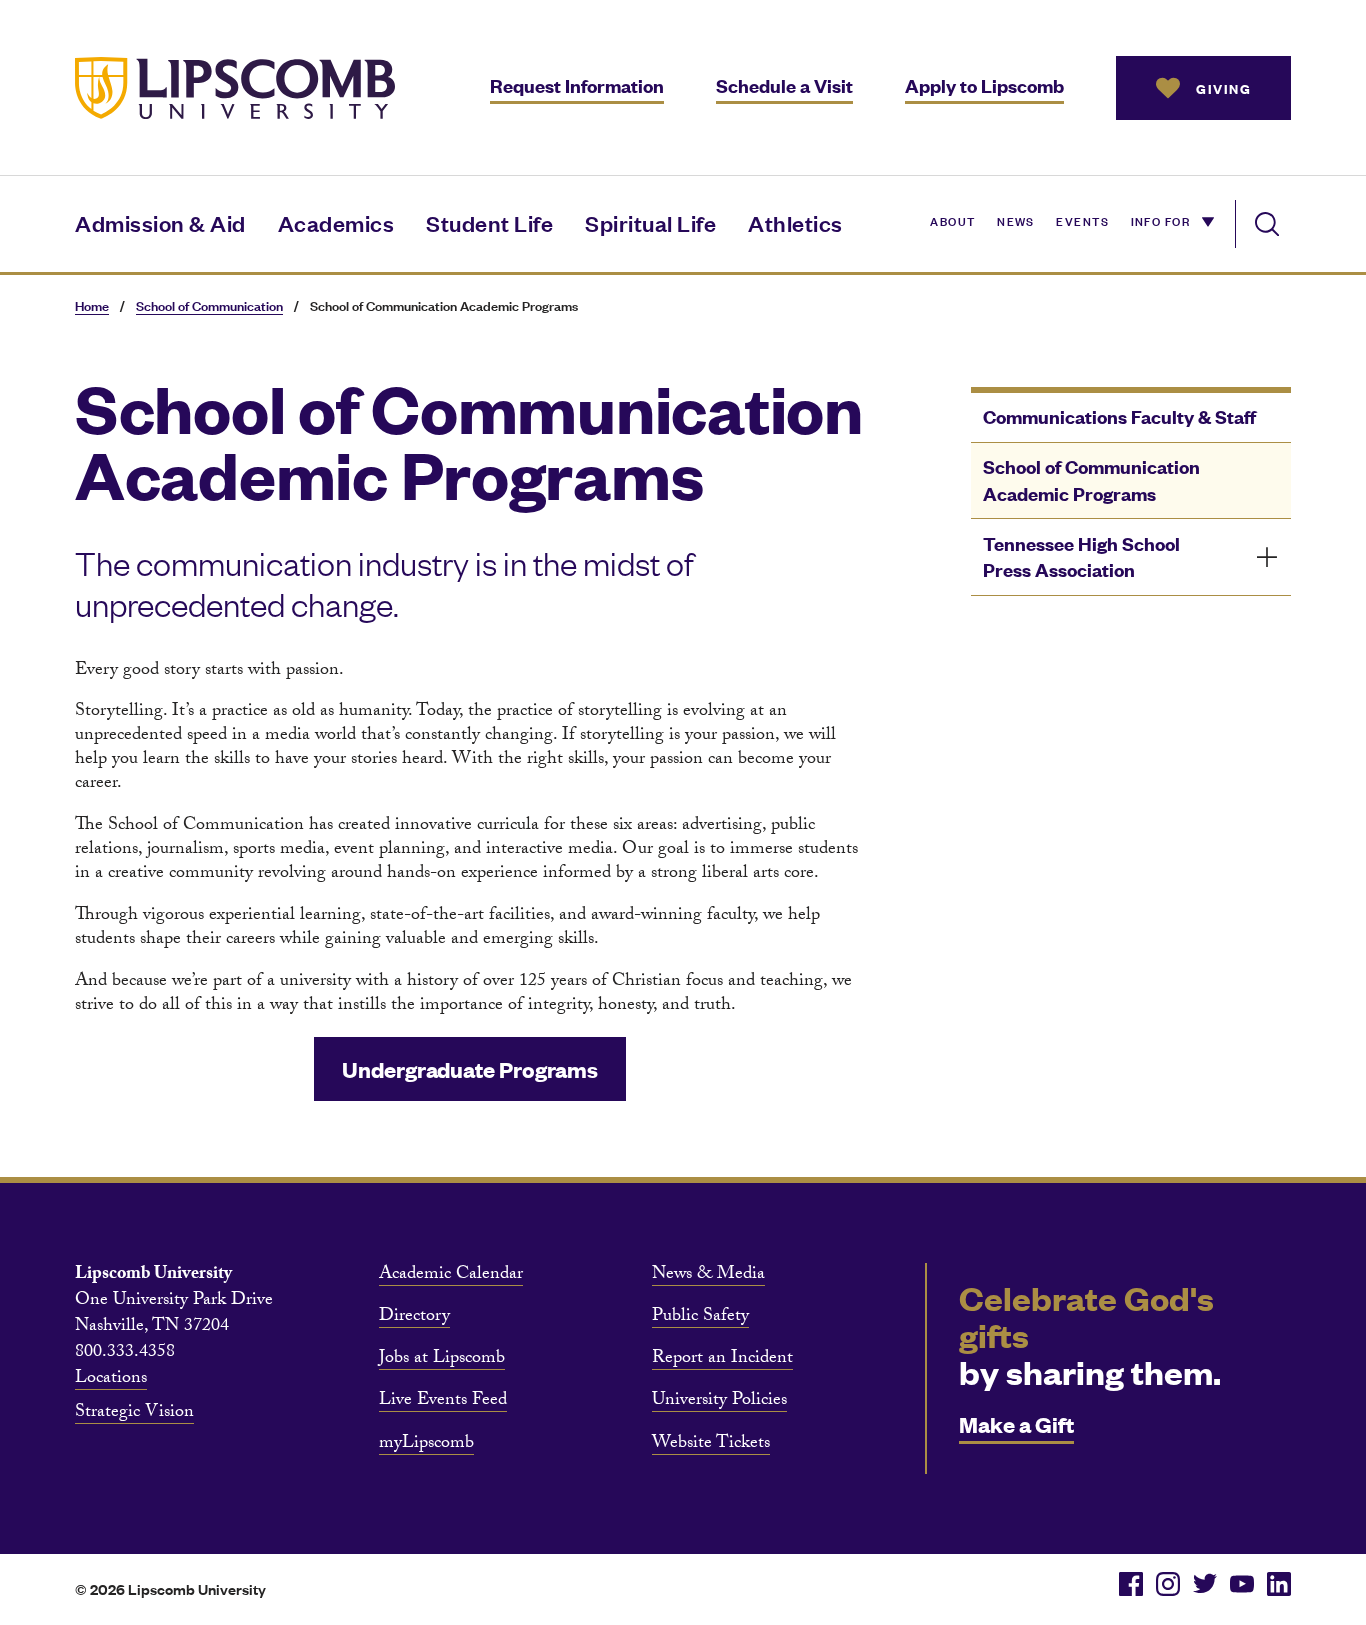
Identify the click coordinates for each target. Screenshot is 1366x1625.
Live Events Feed (443, 1402)
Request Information (577, 85)
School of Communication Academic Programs (1091, 480)
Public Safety (700, 1318)
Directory (414, 1318)
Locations (111, 1380)
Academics (336, 222)
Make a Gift (1016, 1423)
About (952, 220)
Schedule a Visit (784, 85)
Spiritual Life (650, 222)
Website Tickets (711, 1445)
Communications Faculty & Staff (1119, 416)
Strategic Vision (134, 1414)
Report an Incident (722, 1360)
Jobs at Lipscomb (442, 1360)
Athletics (795, 222)
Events (1082, 220)
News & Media (708, 1276)
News (1016, 220)
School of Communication (209, 305)
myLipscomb (426, 1445)
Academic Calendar (451, 1276)
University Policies (719, 1402)
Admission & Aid (160, 222)
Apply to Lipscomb (984, 85)
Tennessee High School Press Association (1081, 557)
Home (92, 305)
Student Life (489, 222)
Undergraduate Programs (470, 1068)
